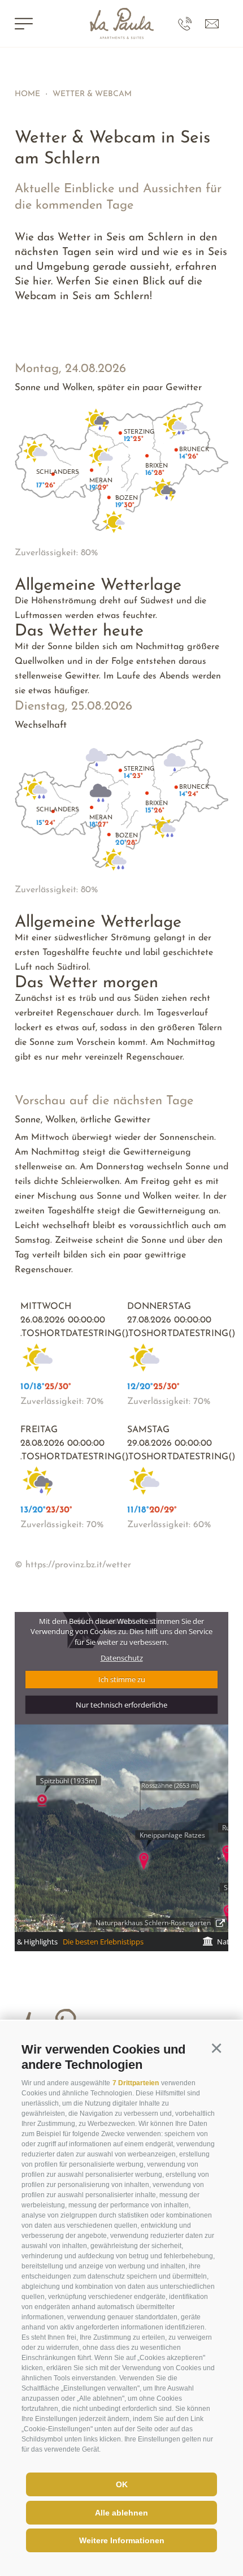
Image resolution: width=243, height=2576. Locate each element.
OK (122, 2484)
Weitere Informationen (122, 2540)
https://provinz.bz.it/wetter (78, 1565)
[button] (216, 2048)
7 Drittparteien (136, 2083)
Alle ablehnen (121, 2513)
